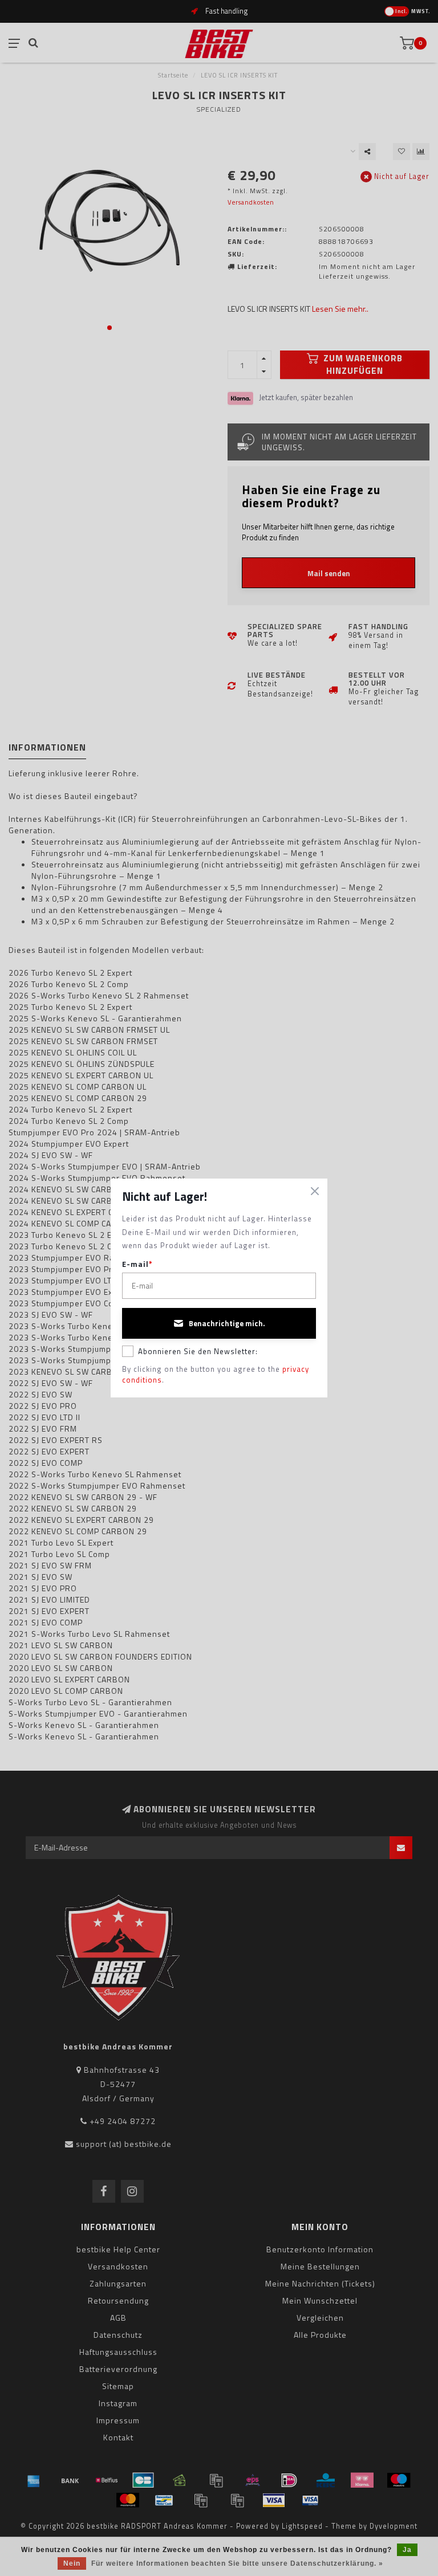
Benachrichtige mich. (227, 1323)
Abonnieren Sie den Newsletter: (198, 1351)
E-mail (137, 1264)
